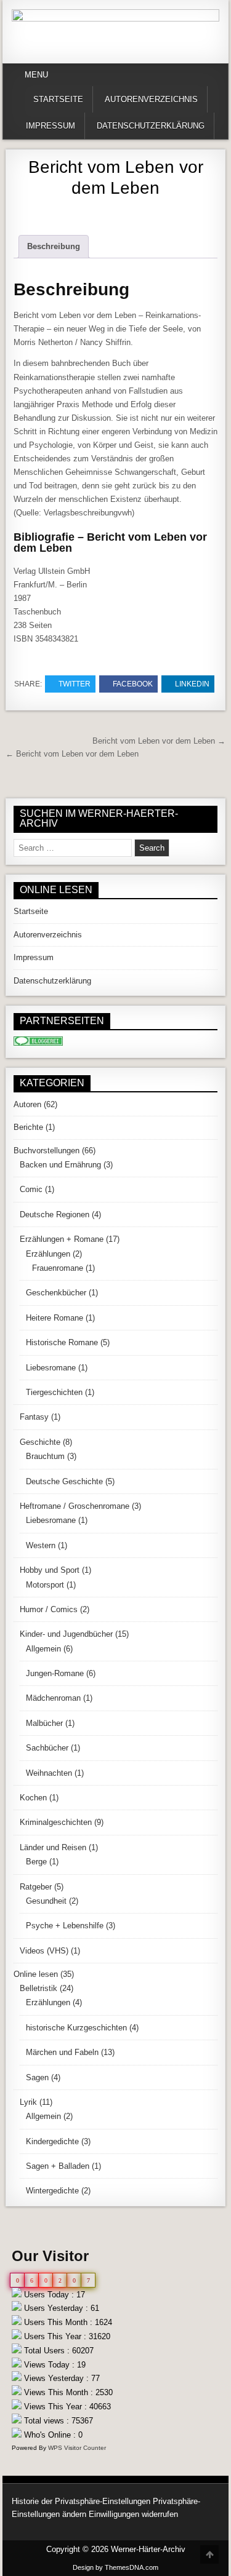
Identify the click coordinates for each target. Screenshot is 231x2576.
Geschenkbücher (56, 1293)
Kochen (33, 1798)
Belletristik (38, 1988)
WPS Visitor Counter (77, 2448)
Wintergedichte (52, 2191)
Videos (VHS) (44, 1951)
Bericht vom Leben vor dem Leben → (159, 741)
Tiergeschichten (54, 1392)
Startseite (58, 99)
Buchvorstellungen (47, 1151)
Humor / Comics (49, 1609)
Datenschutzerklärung (151, 126)
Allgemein (43, 1649)
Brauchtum (45, 1456)
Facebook (133, 684)
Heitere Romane (55, 1318)
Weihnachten (49, 1773)
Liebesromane (51, 1368)
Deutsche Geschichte (64, 1481)
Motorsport (45, 1585)
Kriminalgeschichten (56, 1822)
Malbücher (44, 1723)
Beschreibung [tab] (54, 246)
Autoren (27, 1104)
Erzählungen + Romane (62, 1239)
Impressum (51, 126)
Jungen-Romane (55, 1673)
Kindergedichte (52, 2141)
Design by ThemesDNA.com (115, 2567)
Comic (31, 1189)
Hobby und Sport (50, 1570)
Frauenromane (58, 1268)
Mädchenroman (53, 1698)
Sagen (37, 2077)
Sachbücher (47, 1748)
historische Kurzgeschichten (76, 2028)
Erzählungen (48, 1254)
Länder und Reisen (53, 1847)
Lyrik (28, 2102)
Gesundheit (46, 1901)
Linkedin (192, 684)
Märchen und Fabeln (62, 2052)
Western (41, 1545)
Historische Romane (62, 1342)
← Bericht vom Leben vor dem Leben (72, 754)
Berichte (28, 1127)
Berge (36, 1862)
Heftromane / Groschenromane (75, 1506)
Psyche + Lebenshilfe (65, 1926)
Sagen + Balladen (58, 2166)
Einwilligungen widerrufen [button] (133, 2514)
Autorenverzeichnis (151, 99)
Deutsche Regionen (55, 1214)
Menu (36, 75)
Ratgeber (36, 1887)
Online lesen (36, 1974)
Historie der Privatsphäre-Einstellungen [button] (81, 2501)
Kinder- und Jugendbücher (66, 1634)
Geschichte (40, 1442)
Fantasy (34, 1417)
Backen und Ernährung (60, 1165)
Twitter (75, 684)
